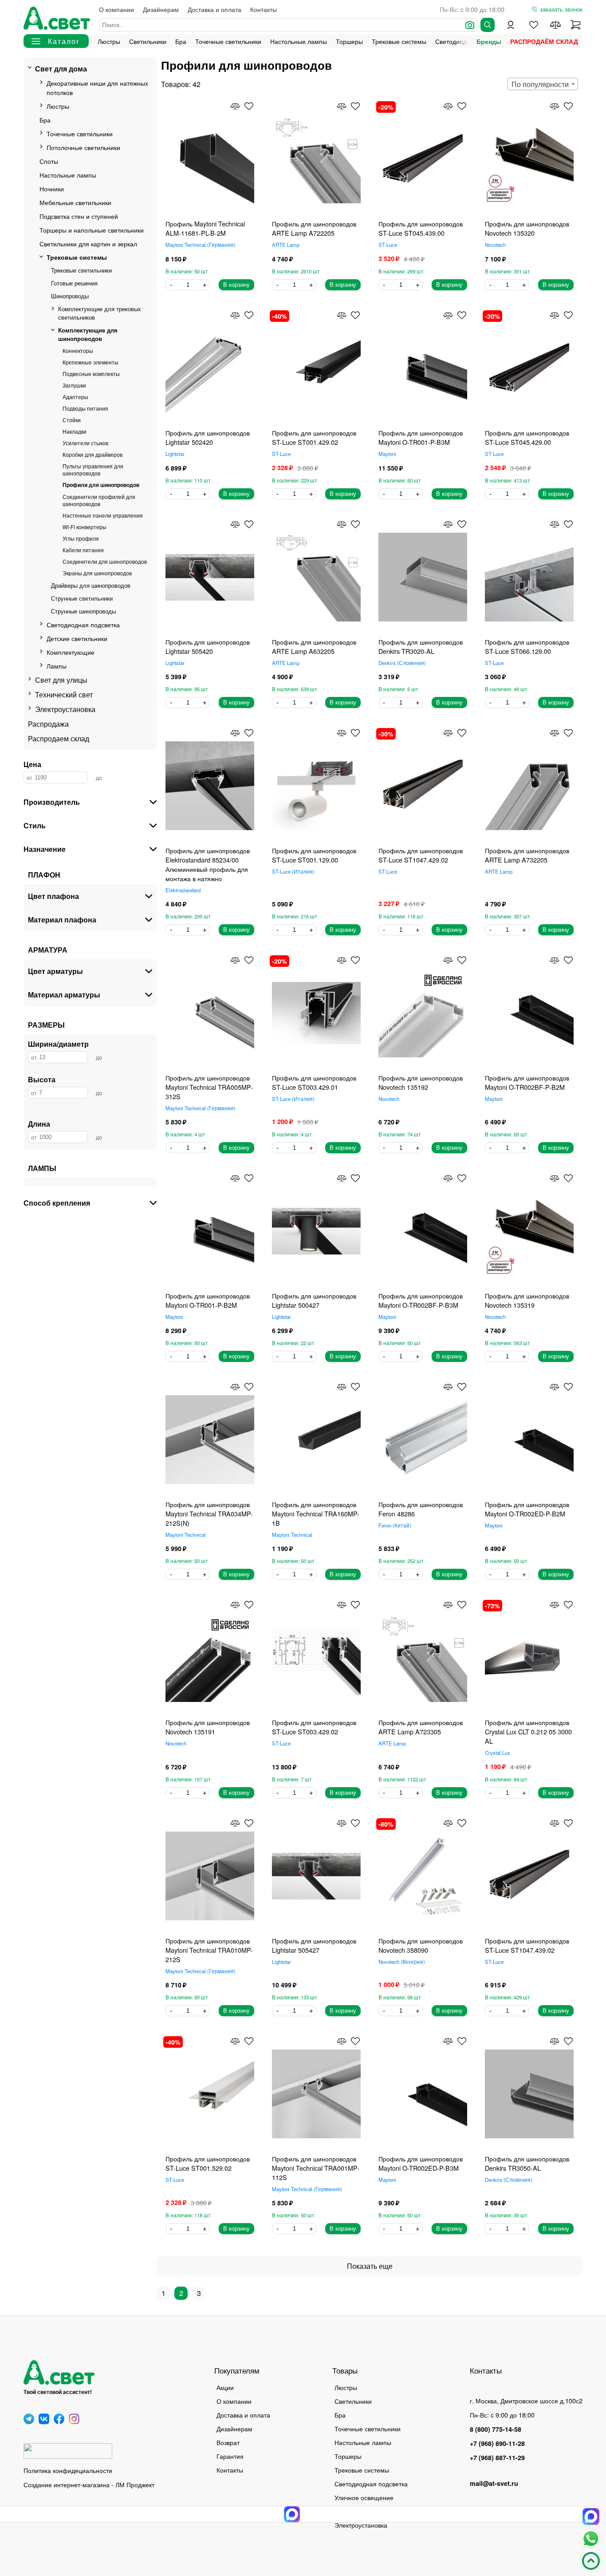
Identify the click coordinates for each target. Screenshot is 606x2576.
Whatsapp (591, 2539)
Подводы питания (85, 408)
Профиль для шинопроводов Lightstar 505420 (208, 646)
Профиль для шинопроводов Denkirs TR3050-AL (527, 2163)
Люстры (109, 41)
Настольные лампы (299, 41)
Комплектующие (71, 652)
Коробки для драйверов (92, 455)
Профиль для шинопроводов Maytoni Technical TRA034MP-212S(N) (209, 1514)
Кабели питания (83, 550)
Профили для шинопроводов (101, 485)
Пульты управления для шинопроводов (93, 470)
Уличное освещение (364, 2497)
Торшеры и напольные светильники (92, 230)
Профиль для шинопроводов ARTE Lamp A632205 (314, 646)
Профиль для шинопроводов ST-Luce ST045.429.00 (527, 437)
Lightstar (175, 454)
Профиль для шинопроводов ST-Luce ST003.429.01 (314, 1082)
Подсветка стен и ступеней (79, 216)
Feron (394, 1525)
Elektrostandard (183, 890)
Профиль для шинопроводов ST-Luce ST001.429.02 (314, 437)
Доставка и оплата (214, 9)
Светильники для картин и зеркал (88, 243)
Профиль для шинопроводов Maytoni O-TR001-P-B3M (421, 437)
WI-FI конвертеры (85, 527)
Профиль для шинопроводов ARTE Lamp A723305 (421, 1727)
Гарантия (230, 2456)
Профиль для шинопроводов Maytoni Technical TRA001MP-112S (316, 2168)
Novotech (495, 245)
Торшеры (349, 41)
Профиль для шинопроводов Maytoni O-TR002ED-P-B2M (527, 1509)
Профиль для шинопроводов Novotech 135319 (527, 1300)
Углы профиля (81, 538)
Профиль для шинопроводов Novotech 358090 (421, 1945)
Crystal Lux (498, 1753)
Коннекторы (78, 351)
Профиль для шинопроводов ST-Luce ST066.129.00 (527, 646)
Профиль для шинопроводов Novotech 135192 (421, 1082)
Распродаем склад (59, 738)
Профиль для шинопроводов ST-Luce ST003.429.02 (314, 1727)
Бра (181, 41)
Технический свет (64, 694)
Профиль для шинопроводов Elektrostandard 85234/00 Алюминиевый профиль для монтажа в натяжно (208, 864)
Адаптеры (75, 397)
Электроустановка (65, 709)
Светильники (148, 41)
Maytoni (387, 454)
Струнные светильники (82, 598)
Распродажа (48, 724)
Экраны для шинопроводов (97, 573)
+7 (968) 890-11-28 (497, 2443)
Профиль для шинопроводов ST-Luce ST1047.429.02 (421, 855)
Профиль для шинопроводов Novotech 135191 (208, 1727)
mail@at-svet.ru (494, 2483)
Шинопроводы (70, 296)
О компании (116, 9)
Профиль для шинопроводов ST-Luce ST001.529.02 (208, 2163)
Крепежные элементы (91, 362)
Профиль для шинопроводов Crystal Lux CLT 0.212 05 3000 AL (528, 1731)
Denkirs (401, 663)
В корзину (236, 285)
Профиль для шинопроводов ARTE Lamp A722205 (314, 228)
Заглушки (74, 385)
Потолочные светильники (83, 147)
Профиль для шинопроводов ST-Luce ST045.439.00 (421, 228)
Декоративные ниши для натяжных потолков (97, 87)
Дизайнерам (161, 9)
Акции (225, 2387)
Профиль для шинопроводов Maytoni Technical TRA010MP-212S (209, 1950)
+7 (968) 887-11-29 (497, 2457)
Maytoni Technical (200, 245)
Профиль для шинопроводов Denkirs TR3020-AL (421, 646)
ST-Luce (388, 245)
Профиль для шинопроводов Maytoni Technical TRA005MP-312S (209, 1087)
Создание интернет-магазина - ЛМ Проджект (89, 2484)
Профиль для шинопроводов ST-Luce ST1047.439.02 (527, 1945)
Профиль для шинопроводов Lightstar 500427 (314, 1300)
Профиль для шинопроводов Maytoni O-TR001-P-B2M (208, 1300)
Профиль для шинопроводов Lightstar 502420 (208, 437)
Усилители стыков (85, 443)
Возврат (228, 2442)
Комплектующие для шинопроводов (88, 334)
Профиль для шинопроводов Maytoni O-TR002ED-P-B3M (421, 2163)
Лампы (57, 666)
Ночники (52, 188)
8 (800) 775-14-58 (496, 2429)
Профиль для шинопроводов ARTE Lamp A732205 (527, 855)
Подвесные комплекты (91, 374)
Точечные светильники (228, 41)
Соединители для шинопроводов (105, 562)
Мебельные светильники (75, 202)
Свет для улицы (61, 680)
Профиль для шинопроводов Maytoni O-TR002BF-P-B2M (527, 1082)
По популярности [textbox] (540, 84)
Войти (511, 25)
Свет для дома (61, 69)
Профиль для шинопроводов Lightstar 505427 (314, 1945)
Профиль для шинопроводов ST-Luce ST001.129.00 (314, 855)
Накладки (75, 431)
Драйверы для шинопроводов (91, 585)
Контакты (264, 9)
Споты (49, 161)
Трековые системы (399, 41)
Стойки (72, 420)
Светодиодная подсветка (83, 624)
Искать (488, 25)
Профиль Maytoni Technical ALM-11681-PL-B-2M (205, 228)
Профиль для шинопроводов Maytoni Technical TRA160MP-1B (316, 1514)
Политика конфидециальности (68, 2470)
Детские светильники (77, 638)
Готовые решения (74, 283)
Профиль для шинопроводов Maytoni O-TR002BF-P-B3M (421, 1300)
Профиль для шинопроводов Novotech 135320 (527, 228)
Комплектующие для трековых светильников (100, 313)
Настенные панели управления (103, 515)
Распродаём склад (544, 41)
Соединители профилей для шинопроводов (99, 500)
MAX (591, 2517)
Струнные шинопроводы (83, 611)
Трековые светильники (81, 270)
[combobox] (543, 84)
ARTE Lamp (286, 245)
